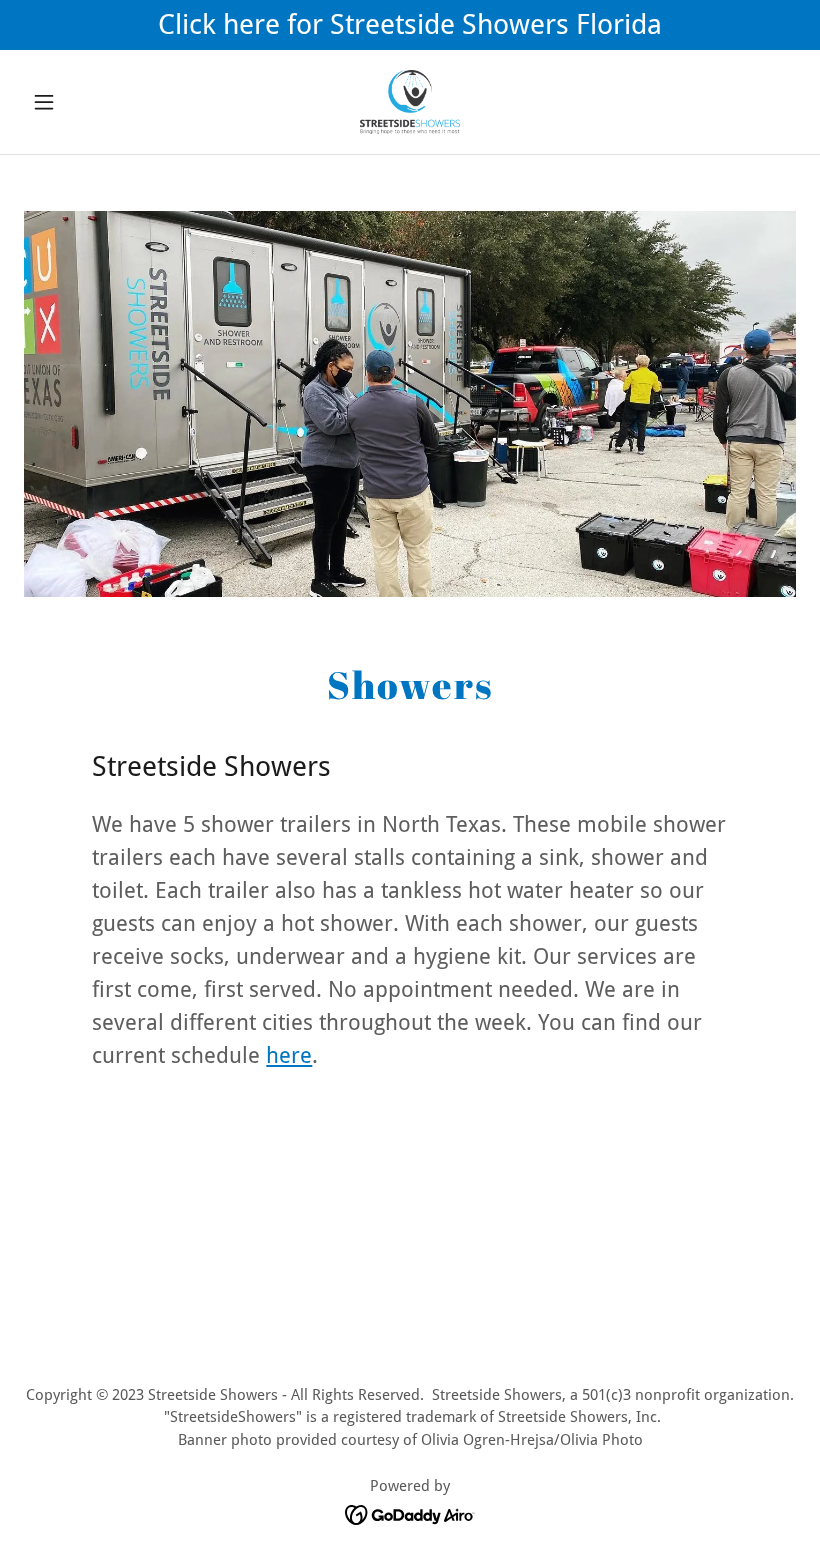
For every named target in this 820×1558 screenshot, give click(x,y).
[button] (82, 102)
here (289, 1055)
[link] (410, 102)
